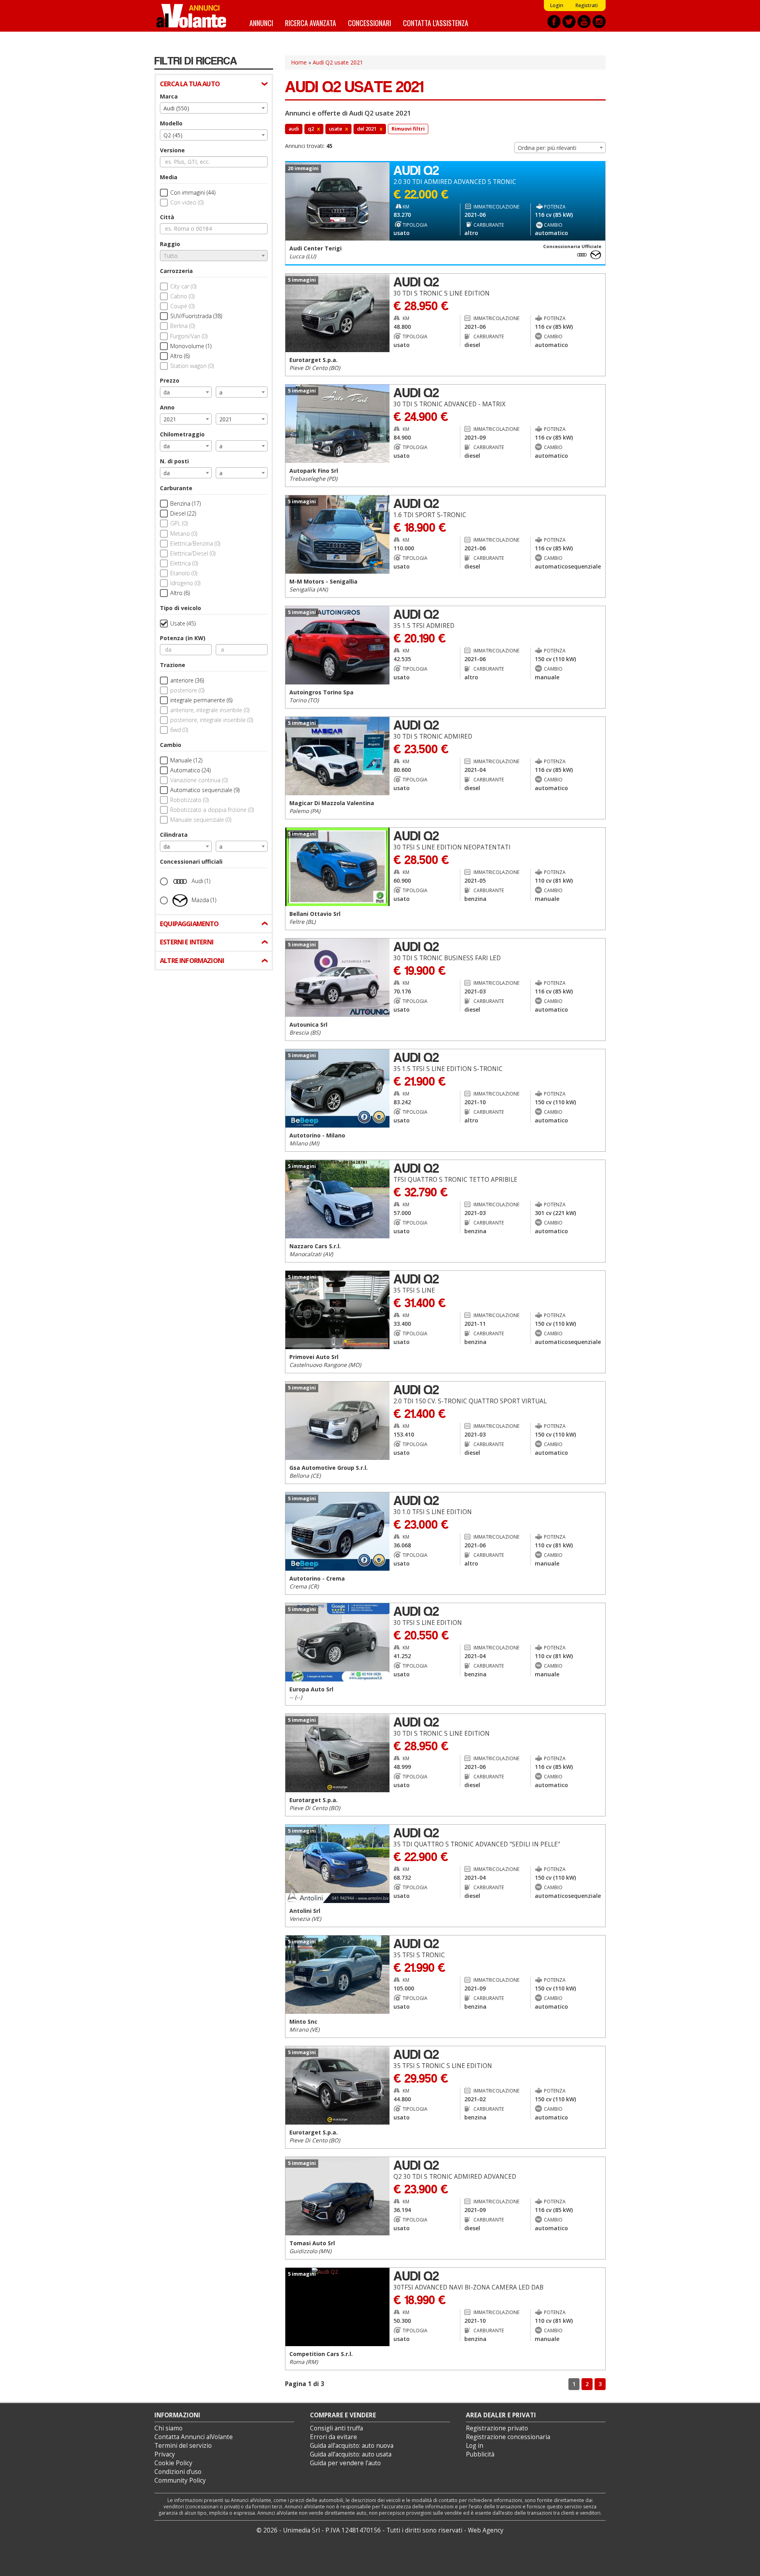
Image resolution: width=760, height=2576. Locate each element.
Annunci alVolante (191, 16)
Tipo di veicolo (180, 608)
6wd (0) (179, 730)
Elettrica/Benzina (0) (195, 543)
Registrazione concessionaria (508, 2437)
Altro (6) (180, 356)
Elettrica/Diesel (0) (193, 553)
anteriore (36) (187, 680)
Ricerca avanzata (311, 23)
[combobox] (214, 108)
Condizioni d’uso (178, 2472)
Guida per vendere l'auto (345, 2463)
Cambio (171, 745)
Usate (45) (183, 623)
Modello (171, 123)
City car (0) (183, 286)
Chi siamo (168, 2428)
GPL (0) (179, 523)
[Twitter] (569, 22)
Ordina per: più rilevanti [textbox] (547, 148)
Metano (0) (184, 534)
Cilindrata (174, 835)
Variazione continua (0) (199, 780)
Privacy (165, 2454)
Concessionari (370, 23)
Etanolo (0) (184, 573)
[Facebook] (554, 22)
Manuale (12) (186, 760)
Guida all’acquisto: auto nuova (352, 2446)
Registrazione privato (497, 2428)
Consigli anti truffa (336, 2428)
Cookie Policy (173, 2463)
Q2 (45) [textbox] (173, 135)
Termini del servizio (183, 2446)
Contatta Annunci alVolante (194, 2437)
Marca (169, 96)
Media (169, 177)
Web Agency (486, 2530)
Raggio (170, 244)
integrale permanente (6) (201, 700)
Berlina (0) (182, 326)
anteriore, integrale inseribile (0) (210, 710)
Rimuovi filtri (408, 129)
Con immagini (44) (193, 192)
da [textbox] (167, 392)
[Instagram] (599, 22)
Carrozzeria (176, 271)
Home (299, 62)
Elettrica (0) (184, 563)
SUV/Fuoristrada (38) (196, 316)
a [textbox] (221, 392)
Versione (172, 150)
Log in (475, 2446)
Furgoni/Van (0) (189, 336)
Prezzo (170, 380)
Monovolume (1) (191, 346)
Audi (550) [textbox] (176, 108)
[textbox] (214, 256)
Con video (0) (187, 202)
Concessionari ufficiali (191, 862)
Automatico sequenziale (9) (205, 790)
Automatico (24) (190, 770)
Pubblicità (480, 2454)
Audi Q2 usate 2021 (338, 62)
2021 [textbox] (170, 419)
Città (167, 217)
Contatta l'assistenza (436, 23)
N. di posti (174, 461)
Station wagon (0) (192, 366)
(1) (201, 880)
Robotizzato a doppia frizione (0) (212, 810)
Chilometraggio (182, 434)
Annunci (261, 23)
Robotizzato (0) (189, 800)
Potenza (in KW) (183, 638)
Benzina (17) (185, 503)
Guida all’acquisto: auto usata (351, 2454)
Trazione (173, 665)
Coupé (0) (182, 306)
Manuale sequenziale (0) (201, 820)
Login (557, 5)
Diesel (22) (183, 513)
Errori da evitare (333, 2437)
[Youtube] (584, 22)
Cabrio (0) (182, 296)
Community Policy (180, 2480)
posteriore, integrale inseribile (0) (212, 720)
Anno (167, 407)
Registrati (586, 5)
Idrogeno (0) (185, 583)
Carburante (176, 488)
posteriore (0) (187, 690)
